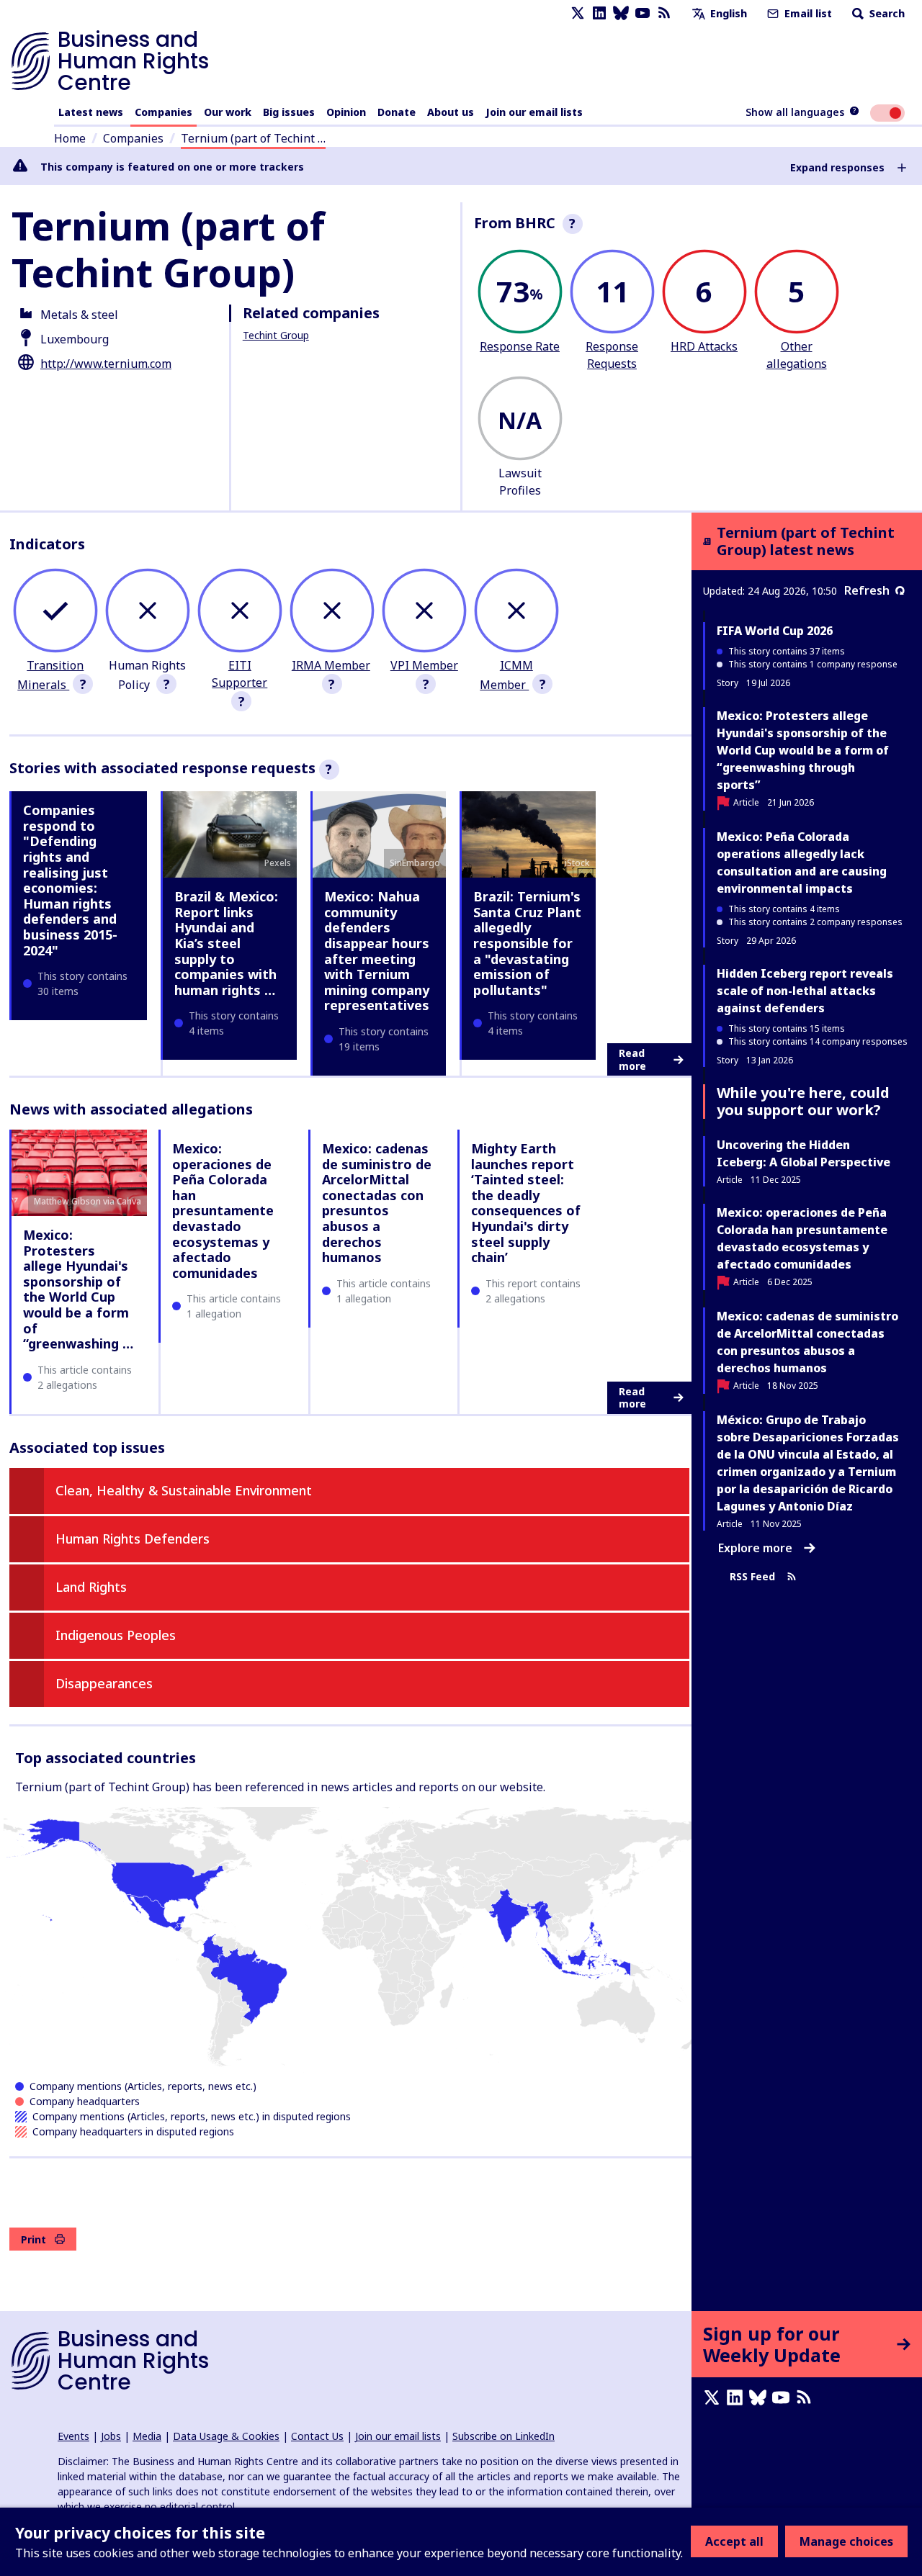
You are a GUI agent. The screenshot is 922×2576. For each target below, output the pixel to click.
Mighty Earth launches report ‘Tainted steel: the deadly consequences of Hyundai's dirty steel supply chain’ (526, 1203)
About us (451, 112)
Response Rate (520, 346)
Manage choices (846, 2541)
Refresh (867, 590)
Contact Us (317, 2436)
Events (73, 2436)
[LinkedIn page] (599, 13)
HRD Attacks (704, 346)
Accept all (734, 2541)
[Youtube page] (643, 13)
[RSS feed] (664, 13)
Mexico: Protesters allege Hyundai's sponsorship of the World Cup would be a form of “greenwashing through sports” (803, 750)
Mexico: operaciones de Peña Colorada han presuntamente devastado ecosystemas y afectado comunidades (223, 1211)
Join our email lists (534, 112)
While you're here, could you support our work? (803, 1101)
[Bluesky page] (621, 13)
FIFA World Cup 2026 (775, 631)
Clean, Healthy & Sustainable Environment (184, 1490)
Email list (807, 13)
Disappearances (104, 1683)
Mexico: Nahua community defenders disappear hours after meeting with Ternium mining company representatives (377, 951)
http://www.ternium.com (106, 364)
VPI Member (424, 665)
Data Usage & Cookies (226, 2436)
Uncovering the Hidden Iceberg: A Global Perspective (804, 1153)
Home (70, 138)
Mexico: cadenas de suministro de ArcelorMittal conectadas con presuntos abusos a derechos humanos (377, 1203)
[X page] (578, 13)
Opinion (346, 112)
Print (33, 2239)
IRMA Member (331, 665)
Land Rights (91, 1587)
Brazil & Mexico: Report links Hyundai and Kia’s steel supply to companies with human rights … (226, 943)
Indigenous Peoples (116, 1635)
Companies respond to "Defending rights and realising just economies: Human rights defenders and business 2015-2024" (70, 880)
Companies (164, 112)
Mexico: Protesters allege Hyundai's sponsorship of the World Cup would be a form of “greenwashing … (78, 1289)
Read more (632, 1059)
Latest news (91, 112)
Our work (228, 112)
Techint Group (276, 335)
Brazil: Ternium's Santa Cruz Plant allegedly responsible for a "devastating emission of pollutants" (527, 943)
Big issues (289, 112)
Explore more (755, 1548)
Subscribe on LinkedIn (503, 2436)
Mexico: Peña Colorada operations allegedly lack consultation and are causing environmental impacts (802, 863)
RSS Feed (752, 1576)
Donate (397, 112)
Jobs (111, 2436)
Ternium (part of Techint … (253, 138)
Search (886, 13)
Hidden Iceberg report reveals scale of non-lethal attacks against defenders (805, 991)
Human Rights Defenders (133, 1539)
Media (147, 2436)
